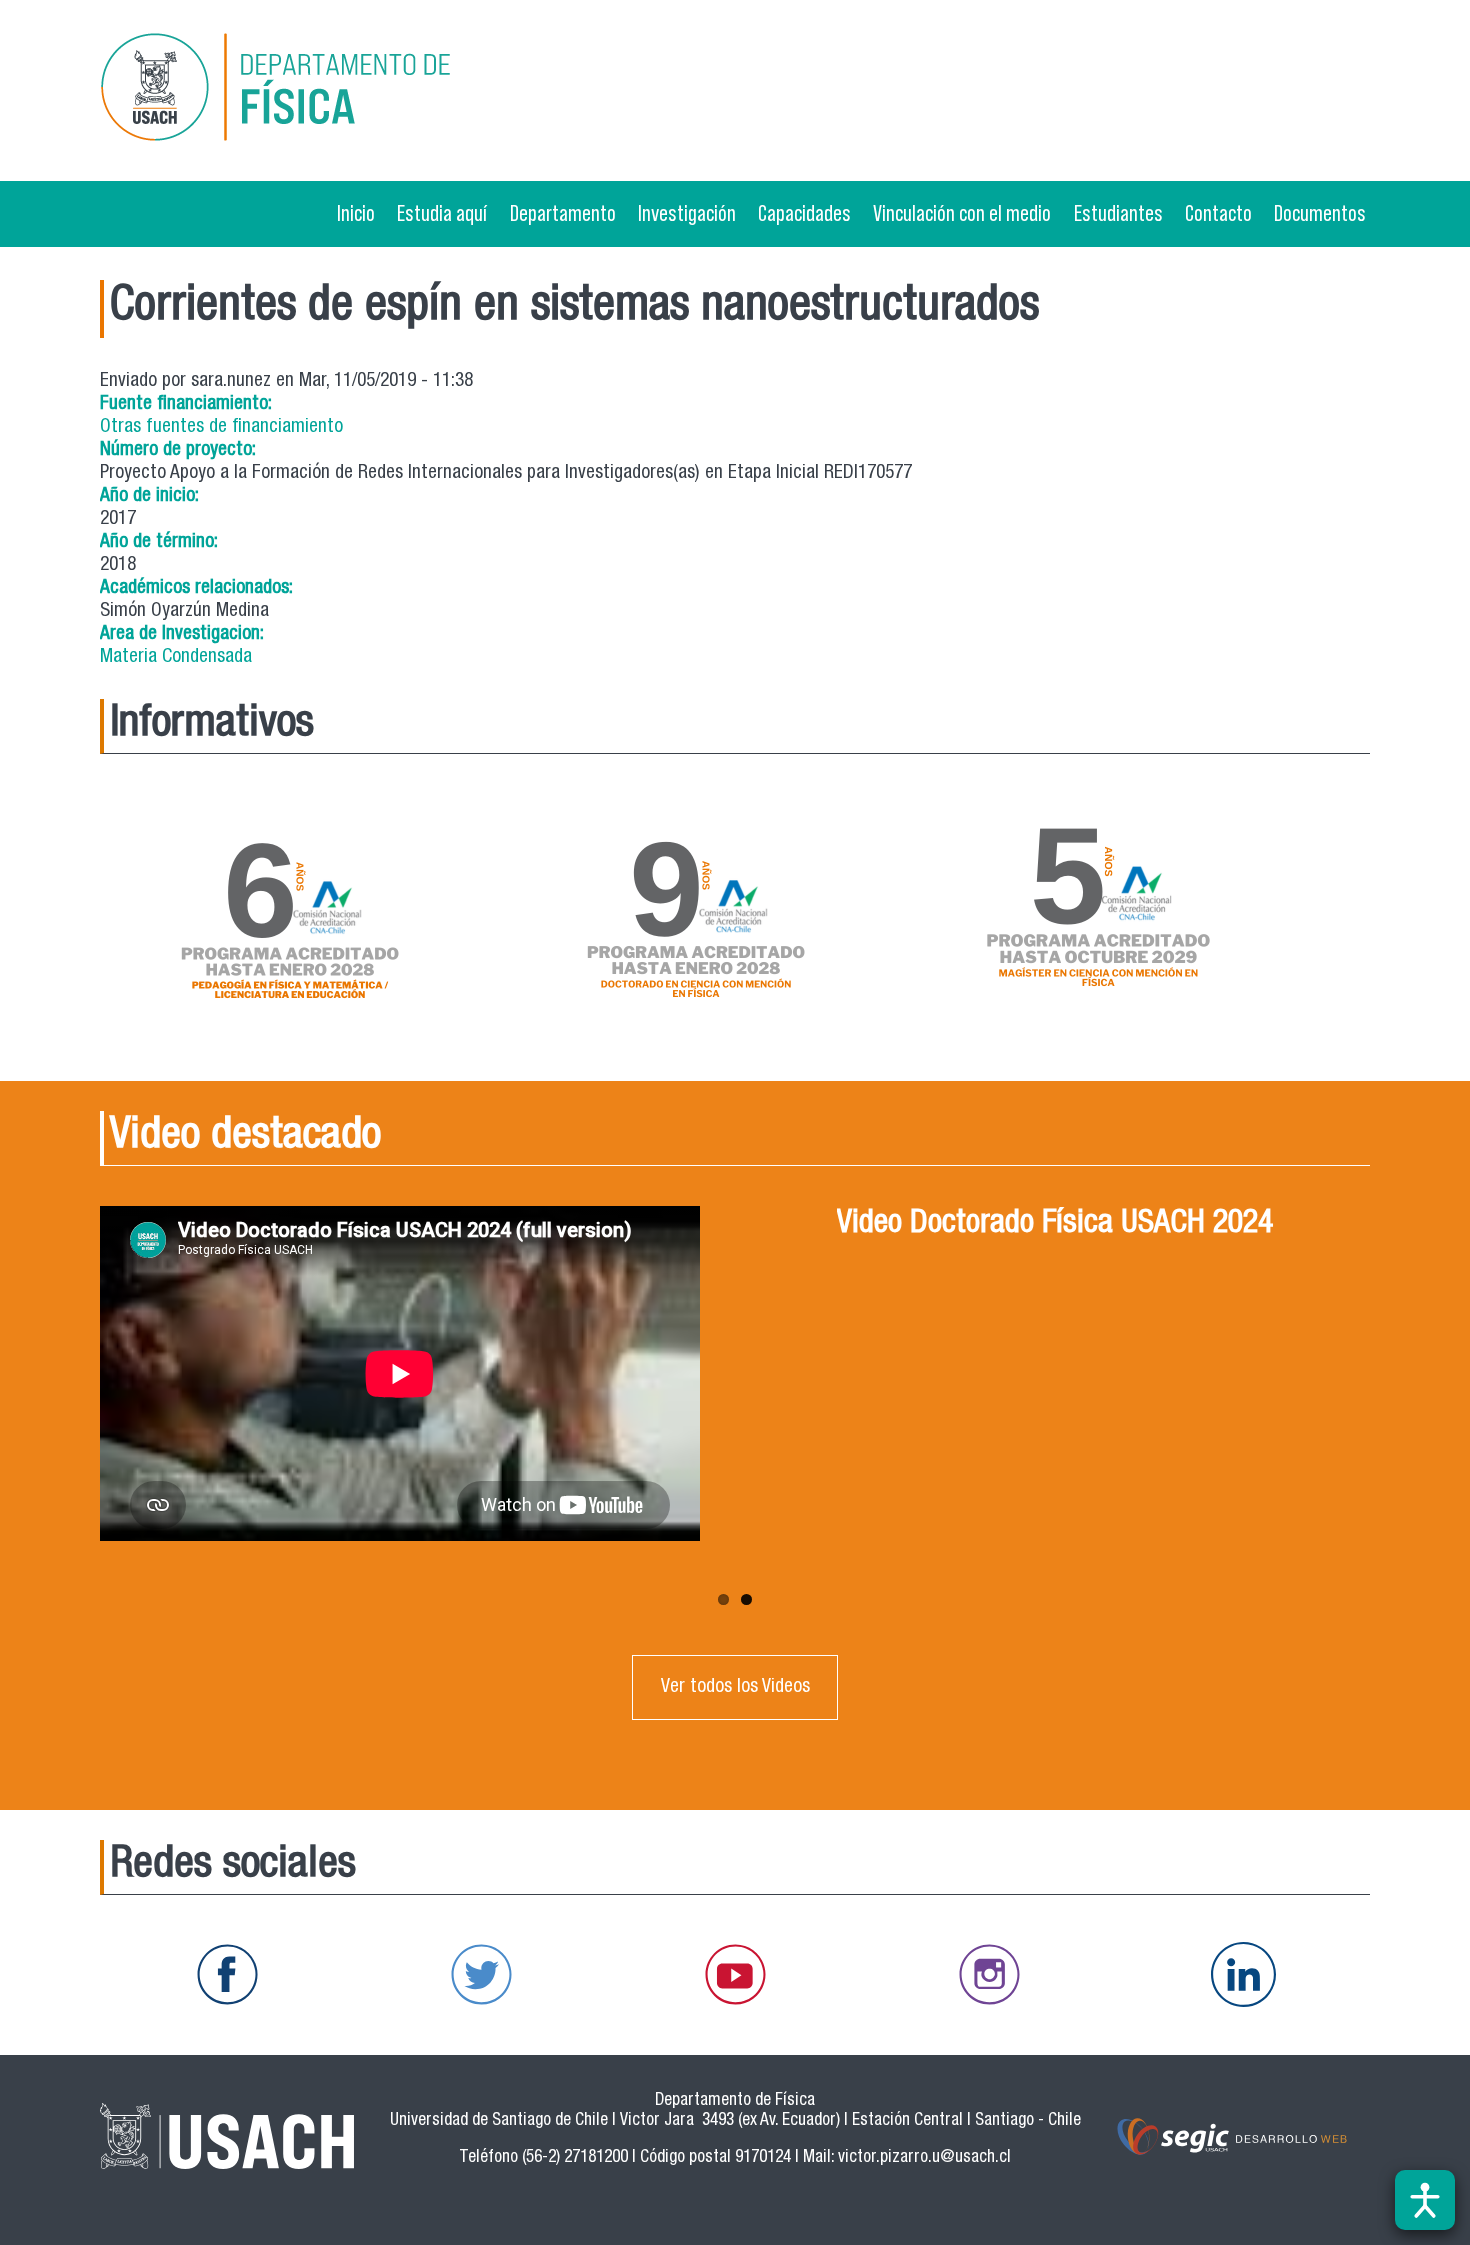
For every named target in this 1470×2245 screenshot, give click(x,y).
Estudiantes (1118, 213)
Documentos (1320, 213)
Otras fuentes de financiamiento (221, 427)
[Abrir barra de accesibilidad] (1425, 2200)
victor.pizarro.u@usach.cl (924, 2158)
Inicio (356, 213)
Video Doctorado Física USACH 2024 (1055, 1225)
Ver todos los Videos (735, 1687)
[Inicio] (304, 90)
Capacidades (804, 213)
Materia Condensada (176, 657)
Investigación (687, 213)
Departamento (563, 213)
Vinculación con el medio (962, 213)
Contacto (1218, 213)
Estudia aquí (442, 213)
